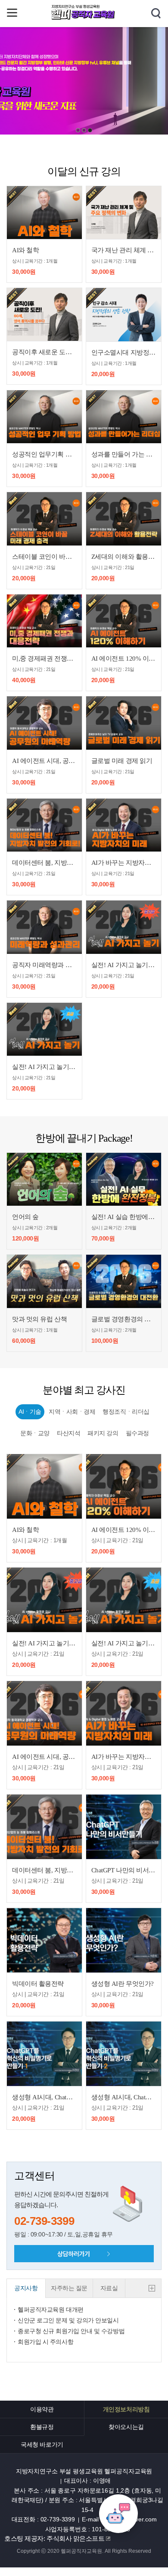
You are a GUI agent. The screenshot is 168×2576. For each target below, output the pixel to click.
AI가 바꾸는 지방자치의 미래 (124, 863)
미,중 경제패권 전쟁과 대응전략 (44, 659)
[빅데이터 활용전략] (44, 1940)
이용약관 (42, 2409)
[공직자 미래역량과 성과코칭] (44, 927)
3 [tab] (90, 130)
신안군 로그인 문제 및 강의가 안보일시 (68, 2320)
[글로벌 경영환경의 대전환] (124, 1281)
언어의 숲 (25, 1217)
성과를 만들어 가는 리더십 (124, 454)
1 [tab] (78, 130)
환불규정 (42, 2427)
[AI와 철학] (44, 213)
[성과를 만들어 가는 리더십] (124, 417)
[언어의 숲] (44, 1179)
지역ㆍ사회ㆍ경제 (72, 1412)
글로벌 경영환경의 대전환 (124, 1319)
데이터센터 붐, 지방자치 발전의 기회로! (44, 863)
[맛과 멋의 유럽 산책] (44, 1281)
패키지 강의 (103, 1433)
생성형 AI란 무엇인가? (123, 1984)
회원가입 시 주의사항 (45, 2342)
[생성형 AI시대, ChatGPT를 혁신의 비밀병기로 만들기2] (124, 2054)
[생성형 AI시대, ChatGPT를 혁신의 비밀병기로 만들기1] (44, 2054)
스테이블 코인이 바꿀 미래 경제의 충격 (44, 557)
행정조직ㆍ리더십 (126, 1412)
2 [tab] (84, 130)
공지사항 (26, 2288)
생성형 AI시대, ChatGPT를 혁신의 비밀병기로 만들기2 (124, 2097)
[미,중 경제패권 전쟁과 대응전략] (44, 621)
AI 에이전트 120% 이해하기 (124, 659)
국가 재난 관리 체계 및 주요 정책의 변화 (124, 250)
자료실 (109, 2288)
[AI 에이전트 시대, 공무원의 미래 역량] (44, 723)
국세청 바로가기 (42, 2444)
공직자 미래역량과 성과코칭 (44, 965)
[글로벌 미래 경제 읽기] (124, 723)
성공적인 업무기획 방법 (44, 454)
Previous (112, 78)
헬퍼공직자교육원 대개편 (51, 2310)
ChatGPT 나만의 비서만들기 (124, 1870)
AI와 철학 (25, 250)
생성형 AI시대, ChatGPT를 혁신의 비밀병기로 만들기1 (44, 2097)
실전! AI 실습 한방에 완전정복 (124, 1217)
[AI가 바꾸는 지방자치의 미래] (124, 825)
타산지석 (68, 1433)
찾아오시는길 (126, 2427)
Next (56, 78)
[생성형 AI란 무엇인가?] (124, 1940)
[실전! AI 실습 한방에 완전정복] (124, 1179)
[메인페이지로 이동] (84, 18)
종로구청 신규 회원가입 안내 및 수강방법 (71, 2331)
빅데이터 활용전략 (38, 1984)
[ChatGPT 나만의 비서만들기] (124, 1827)
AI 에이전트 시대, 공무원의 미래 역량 (44, 761)
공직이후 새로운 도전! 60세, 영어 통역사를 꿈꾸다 (44, 352)
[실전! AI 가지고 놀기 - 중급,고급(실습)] (124, 927)
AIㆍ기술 (30, 1412)
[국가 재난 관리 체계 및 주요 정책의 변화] (124, 213)
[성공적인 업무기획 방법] (44, 417)
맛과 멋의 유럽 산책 (39, 1319)
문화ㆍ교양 (35, 1433)
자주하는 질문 (69, 2288)
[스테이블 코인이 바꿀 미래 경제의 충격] (44, 519)
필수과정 (137, 1433)
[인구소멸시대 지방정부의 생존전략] (124, 314)
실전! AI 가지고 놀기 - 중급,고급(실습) (124, 965)
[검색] (156, 14)
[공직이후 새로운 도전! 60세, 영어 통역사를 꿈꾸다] (44, 314)
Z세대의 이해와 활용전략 (124, 557)
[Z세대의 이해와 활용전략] (124, 519)
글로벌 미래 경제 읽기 (122, 761)
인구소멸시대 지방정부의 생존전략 (124, 352)
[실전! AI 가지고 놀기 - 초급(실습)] (44, 1029)
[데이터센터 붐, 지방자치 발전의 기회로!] (44, 825)
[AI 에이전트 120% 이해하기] (124, 621)
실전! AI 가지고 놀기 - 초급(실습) (44, 1067)
